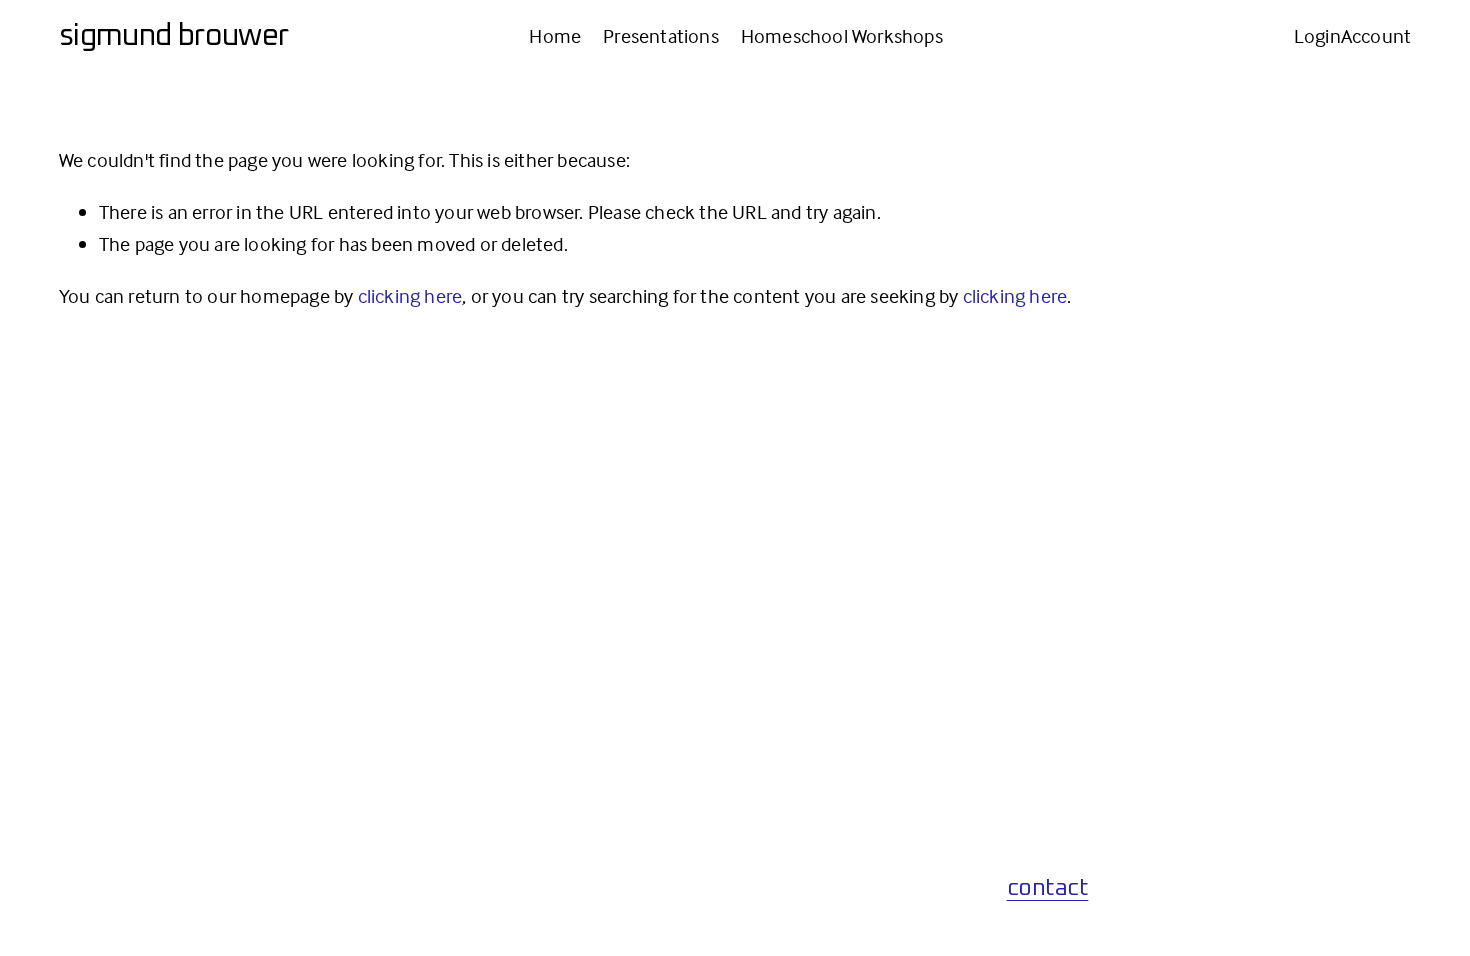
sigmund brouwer (174, 36)
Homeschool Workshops (842, 35)
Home (555, 35)
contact (1048, 888)
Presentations (661, 35)
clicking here (410, 295)
